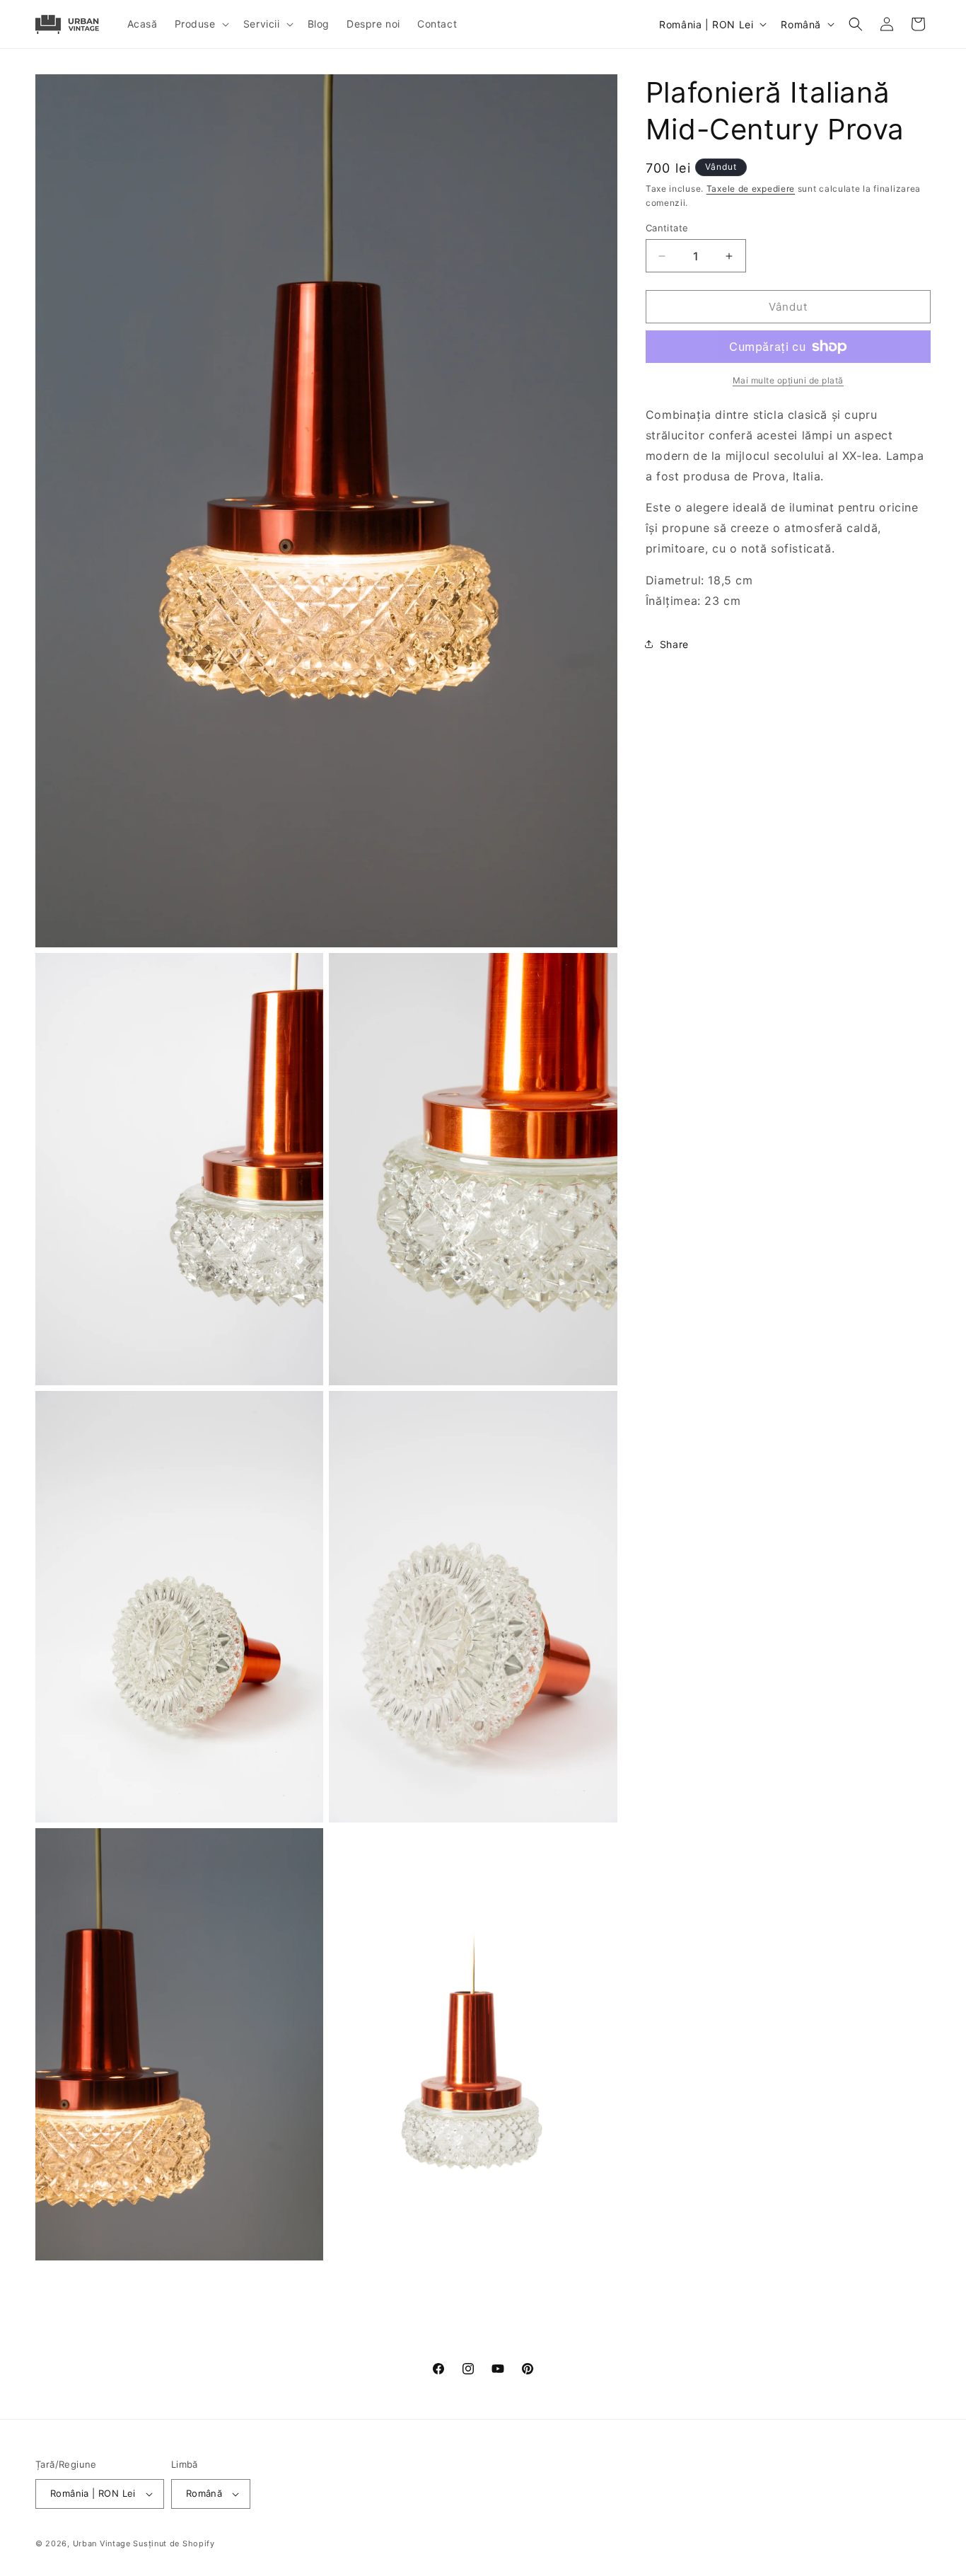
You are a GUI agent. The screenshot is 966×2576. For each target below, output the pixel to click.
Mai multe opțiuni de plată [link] (788, 380)
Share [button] (674, 644)
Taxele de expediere (751, 189)
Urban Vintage (102, 2543)
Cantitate (667, 228)
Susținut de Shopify (174, 2543)
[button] (200, 24)
